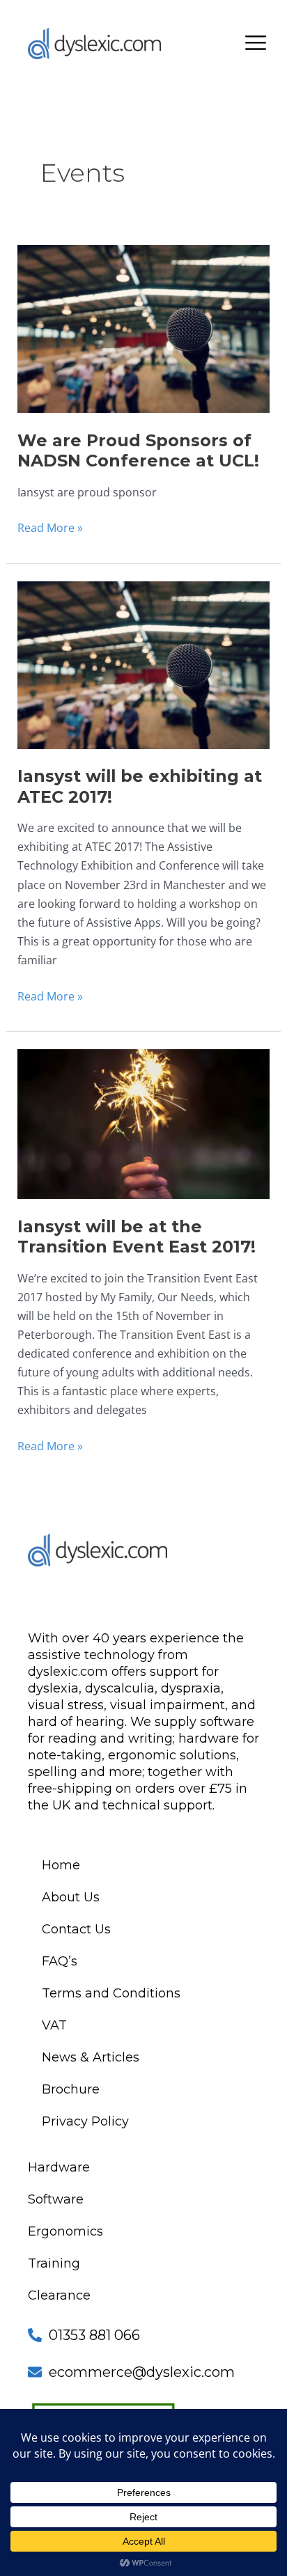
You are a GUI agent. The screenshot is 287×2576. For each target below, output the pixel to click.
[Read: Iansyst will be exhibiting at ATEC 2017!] (143, 664)
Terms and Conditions (111, 1993)
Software (56, 2199)
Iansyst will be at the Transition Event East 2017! (137, 1236)
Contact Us (76, 1929)
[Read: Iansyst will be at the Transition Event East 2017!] (143, 1123)
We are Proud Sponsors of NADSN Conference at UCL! (138, 450)
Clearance (59, 2295)
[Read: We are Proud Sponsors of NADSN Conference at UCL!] (143, 328)
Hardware (59, 2167)
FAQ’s (60, 1961)
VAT (54, 2025)
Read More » (50, 527)
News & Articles (91, 2057)
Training (54, 2263)
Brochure (71, 2089)
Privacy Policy (85, 2121)
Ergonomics (65, 2231)
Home (61, 1865)
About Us (71, 1897)
